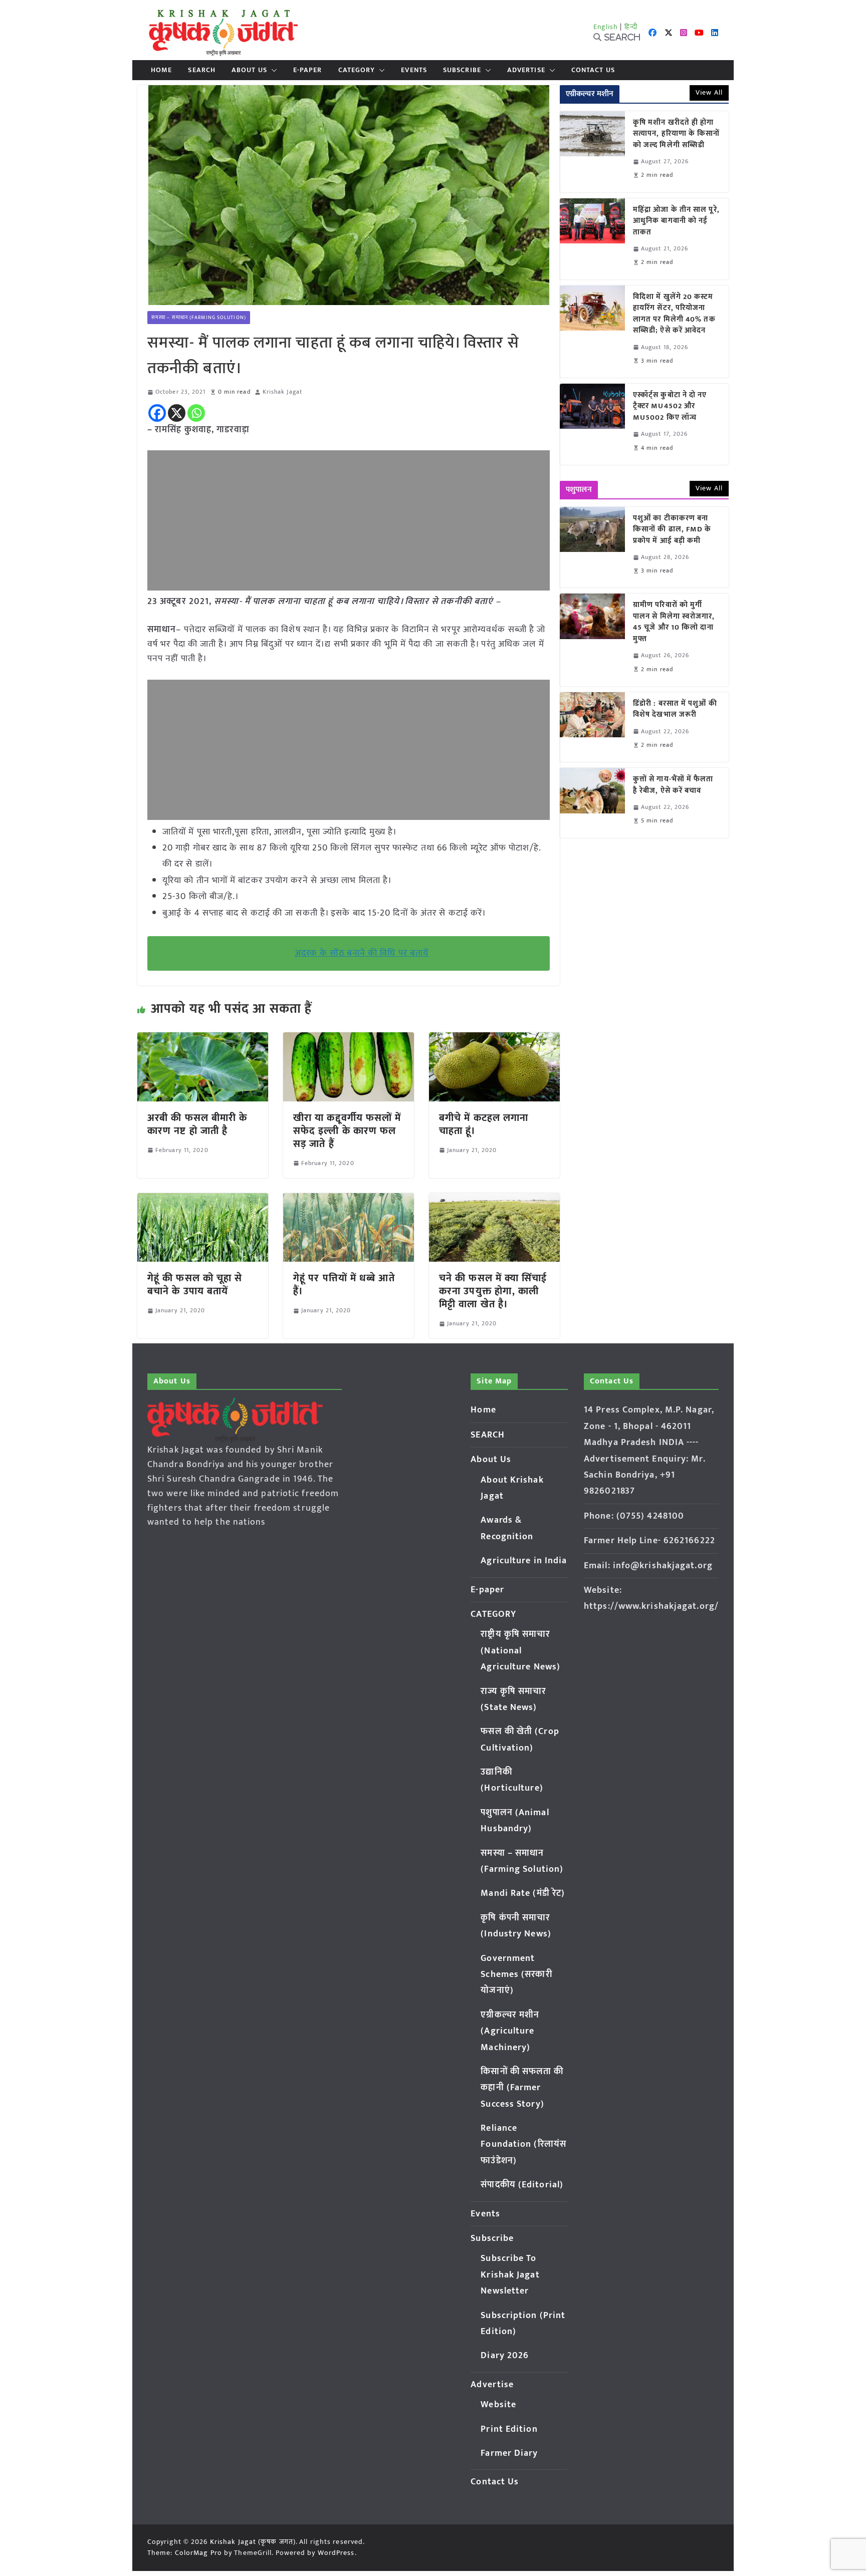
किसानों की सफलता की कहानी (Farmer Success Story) (522, 2088)
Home (161, 70)
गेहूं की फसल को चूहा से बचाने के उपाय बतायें (195, 1285)
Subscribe (462, 70)
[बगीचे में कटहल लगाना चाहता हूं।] (494, 1039)
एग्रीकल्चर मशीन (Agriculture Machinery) (510, 2031)
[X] (177, 413)
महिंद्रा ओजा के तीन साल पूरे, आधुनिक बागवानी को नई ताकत (676, 221)
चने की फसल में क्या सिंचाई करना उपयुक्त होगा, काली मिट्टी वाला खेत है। (493, 1291)
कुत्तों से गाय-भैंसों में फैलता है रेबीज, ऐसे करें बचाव (673, 785)
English (606, 27)
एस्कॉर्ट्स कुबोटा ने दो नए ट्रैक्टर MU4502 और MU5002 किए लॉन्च (670, 407)
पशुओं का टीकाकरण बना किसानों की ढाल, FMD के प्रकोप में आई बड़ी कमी (672, 530)
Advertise (526, 70)
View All (709, 92)
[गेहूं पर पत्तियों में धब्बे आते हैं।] (349, 1200)
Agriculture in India (524, 1561)
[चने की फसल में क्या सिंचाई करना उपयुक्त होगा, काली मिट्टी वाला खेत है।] (494, 1200)
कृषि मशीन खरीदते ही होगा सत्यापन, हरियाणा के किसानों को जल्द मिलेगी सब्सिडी (677, 134)
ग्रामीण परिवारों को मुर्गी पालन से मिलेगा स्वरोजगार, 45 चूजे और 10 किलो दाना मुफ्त (674, 622)
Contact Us (593, 70)
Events (414, 70)
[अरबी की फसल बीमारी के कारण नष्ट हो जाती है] (203, 1039)
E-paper (308, 70)
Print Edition (509, 2429)
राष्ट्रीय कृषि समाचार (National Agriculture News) (520, 1651)
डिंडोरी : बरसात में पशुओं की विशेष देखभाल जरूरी (675, 709)
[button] (272, 70)
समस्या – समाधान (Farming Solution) (199, 318)
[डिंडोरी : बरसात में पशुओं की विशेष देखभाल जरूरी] (592, 727)
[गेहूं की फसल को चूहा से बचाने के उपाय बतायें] (203, 1200)
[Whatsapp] (196, 413)
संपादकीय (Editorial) (522, 2185)
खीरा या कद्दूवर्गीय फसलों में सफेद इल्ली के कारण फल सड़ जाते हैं (347, 1131)
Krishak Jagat (282, 392)
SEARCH (202, 70)
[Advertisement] (349, 520)
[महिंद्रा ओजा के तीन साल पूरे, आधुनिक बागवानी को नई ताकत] (592, 239)
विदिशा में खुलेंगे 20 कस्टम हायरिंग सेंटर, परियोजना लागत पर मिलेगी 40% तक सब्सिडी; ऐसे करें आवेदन (674, 314)
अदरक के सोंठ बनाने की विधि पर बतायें (362, 953)
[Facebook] (157, 413)
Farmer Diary (509, 2453)
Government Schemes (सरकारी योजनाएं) (516, 1975)
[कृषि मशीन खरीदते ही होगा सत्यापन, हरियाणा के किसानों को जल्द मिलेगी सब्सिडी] (592, 152)
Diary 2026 (505, 2356)
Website (498, 2405)
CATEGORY (357, 70)
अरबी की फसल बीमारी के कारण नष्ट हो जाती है (197, 1124)
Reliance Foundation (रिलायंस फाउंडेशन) (523, 2144)
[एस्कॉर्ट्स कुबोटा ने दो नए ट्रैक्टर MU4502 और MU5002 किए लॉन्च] (592, 424)
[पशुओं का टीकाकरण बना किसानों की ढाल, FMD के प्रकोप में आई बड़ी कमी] (592, 547)
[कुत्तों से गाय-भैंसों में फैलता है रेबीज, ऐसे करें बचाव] (592, 803)
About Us (249, 70)
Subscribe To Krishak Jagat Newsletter (510, 2275)
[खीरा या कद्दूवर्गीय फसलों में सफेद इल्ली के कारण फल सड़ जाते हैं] (349, 1039)
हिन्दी (631, 27)
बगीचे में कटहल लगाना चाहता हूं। (484, 1124)
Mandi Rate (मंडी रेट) (523, 1893)
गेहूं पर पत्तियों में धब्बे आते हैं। (344, 1285)
